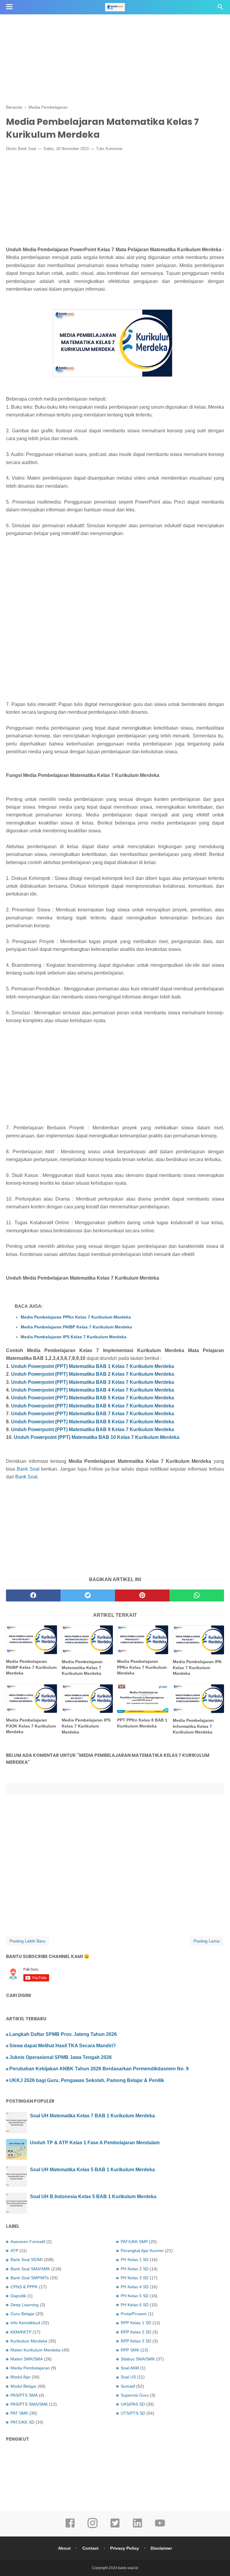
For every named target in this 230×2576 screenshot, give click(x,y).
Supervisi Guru (135, 2395)
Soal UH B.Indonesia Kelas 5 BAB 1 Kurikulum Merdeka (93, 2197)
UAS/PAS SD (133, 2404)
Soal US (128, 2377)
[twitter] (88, 1595)
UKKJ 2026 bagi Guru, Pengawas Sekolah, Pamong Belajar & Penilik (87, 2080)
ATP (14, 2251)
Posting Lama (206, 1941)
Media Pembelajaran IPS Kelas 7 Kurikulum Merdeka (74, 1337)
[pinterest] (142, 1595)
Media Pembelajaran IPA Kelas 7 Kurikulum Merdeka (197, 1667)
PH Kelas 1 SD (135, 2260)
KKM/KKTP (21, 2332)
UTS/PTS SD (133, 2413)
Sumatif (128, 2386)
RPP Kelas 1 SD (136, 2323)
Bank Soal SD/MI (27, 2260)
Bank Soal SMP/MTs (30, 2278)
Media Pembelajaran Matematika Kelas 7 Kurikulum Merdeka (82, 1667)
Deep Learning (25, 2305)
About (64, 2548)
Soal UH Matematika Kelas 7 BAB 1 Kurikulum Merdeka (92, 2116)
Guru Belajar (22, 2314)
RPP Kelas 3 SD (136, 2341)
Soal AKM (130, 2368)
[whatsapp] (197, 1595)
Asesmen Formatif (28, 2242)
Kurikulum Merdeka (29, 2341)
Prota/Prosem (134, 2314)
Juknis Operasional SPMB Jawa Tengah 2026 (60, 2057)
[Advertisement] (115, 42)
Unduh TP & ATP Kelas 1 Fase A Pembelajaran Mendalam (95, 2143)
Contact (90, 2548)
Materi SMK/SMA (27, 2359)
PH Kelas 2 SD (135, 2269)
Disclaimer (161, 2548)
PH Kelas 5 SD (135, 2296)
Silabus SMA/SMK (138, 2359)
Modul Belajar (24, 2386)
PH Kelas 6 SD (135, 2305)
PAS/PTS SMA (24, 2395)
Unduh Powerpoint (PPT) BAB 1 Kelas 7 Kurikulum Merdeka (93, 1366)
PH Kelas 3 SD (135, 2278)
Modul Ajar (21, 2377)
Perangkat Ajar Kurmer (142, 2251)
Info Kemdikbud (25, 2323)
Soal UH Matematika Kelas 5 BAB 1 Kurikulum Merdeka (92, 2170)
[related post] (32, 1640)
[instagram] (93, 2527)
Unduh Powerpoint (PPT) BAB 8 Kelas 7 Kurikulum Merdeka (93, 1422)
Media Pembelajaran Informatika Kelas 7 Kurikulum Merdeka (193, 1726)
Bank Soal (27, 149)
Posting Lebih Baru (28, 1941)
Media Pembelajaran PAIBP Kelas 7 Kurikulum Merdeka (76, 1327)
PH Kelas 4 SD (135, 2287)
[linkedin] (137, 2527)
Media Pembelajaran (30, 2368)
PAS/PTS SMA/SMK (29, 2404)
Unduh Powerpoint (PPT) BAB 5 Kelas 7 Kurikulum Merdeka (93, 1398)
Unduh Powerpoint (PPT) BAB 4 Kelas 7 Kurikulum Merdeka (93, 1390)
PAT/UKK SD (22, 2422)
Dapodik (18, 2296)
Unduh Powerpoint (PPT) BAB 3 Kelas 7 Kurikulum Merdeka (93, 1382)
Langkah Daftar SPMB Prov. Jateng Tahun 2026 (63, 2034)
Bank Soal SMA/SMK (30, 2269)
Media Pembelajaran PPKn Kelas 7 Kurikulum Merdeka (76, 1317)
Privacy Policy (125, 2548)
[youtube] (160, 2527)
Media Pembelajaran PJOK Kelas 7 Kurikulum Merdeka (31, 1726)
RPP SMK (130, 2350)
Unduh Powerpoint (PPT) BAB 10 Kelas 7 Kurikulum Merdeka (97, 1437)
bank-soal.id (128, 2568)
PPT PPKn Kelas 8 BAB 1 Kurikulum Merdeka (142, 1723)
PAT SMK (19, 2413)
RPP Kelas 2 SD (136, 2332)
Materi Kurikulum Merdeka (35, 2350)
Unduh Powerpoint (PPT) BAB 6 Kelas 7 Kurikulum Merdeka (93, 1406)
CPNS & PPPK (24, 2287)
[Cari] (220, 9)
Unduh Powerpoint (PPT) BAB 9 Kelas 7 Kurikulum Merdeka (93, 1429)
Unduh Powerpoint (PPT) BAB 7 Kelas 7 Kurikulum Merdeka (93, 1414)
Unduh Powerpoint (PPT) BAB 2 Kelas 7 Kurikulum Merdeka (93, 1374)
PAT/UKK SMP (134, 2242)
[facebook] (33, 1595)
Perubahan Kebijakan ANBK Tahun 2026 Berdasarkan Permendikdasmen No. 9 (99, 2069)
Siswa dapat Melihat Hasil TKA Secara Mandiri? (63, 2046)
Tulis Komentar (109, 149)
